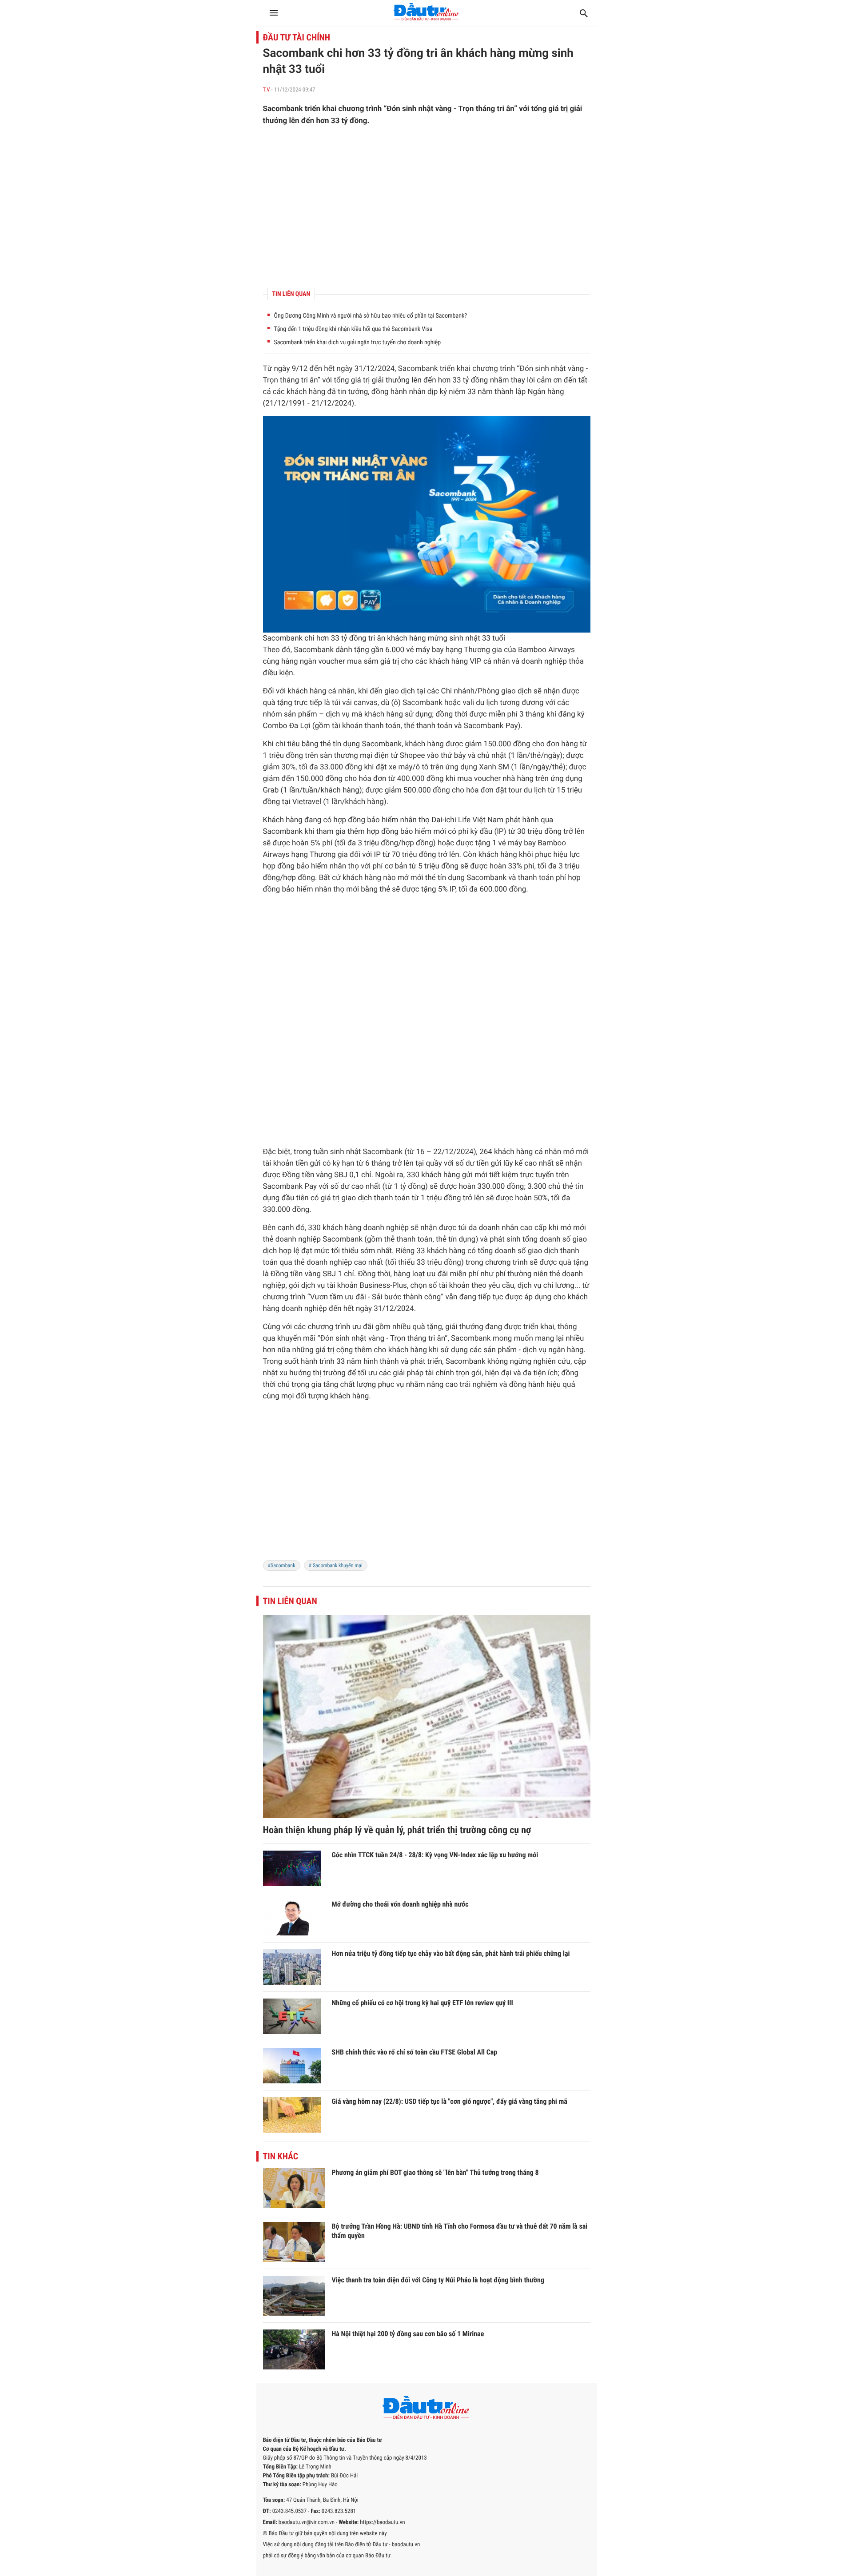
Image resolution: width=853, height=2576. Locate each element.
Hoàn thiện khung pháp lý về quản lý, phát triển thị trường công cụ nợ (397, 1830)
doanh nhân (499, 1228)
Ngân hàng (546, 392)
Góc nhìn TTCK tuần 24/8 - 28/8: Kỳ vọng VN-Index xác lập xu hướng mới (435, 1855)
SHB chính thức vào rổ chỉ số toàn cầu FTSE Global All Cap (415, 2052)
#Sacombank (282, 1565)
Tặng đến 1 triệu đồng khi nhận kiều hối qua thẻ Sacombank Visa (353, 329)
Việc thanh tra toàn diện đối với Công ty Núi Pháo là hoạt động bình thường (438, 2280)
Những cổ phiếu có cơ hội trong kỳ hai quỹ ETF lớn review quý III (423, 2003)
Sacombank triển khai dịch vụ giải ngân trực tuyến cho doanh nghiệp (358, 342)
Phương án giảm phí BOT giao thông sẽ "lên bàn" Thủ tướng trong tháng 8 (435, 2172)
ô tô (422, 767)
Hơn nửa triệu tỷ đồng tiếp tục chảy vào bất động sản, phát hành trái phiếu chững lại (451, 1953)
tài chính (439, 1373)
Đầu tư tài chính (297, 37)
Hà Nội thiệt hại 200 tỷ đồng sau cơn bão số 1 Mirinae (408, 2334)
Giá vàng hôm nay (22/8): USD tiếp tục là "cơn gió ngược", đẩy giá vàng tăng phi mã (450, 2101)
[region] (427, 207)
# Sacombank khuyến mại (336, 1565)
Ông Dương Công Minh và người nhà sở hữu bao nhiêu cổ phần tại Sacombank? (371, 316)
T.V (267, 90)
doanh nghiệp (544, 661)
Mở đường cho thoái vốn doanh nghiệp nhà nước (400, 1904)
